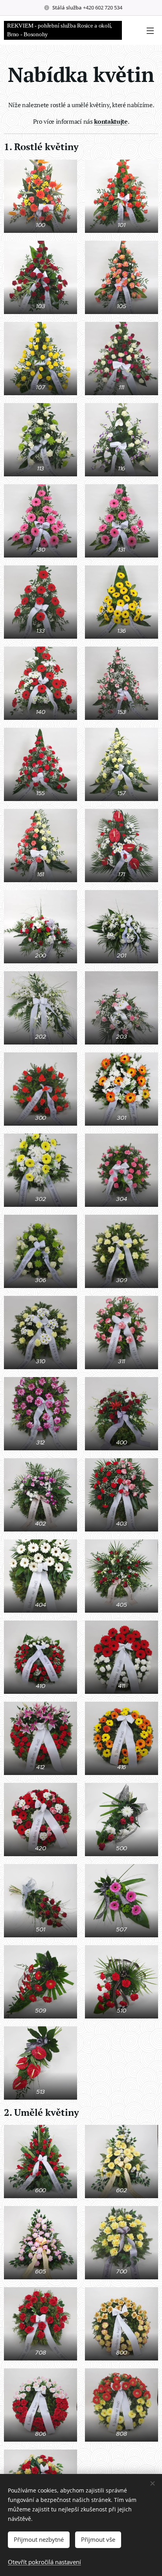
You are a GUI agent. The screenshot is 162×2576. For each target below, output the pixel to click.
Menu (150, 30)
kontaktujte (111, 121)
